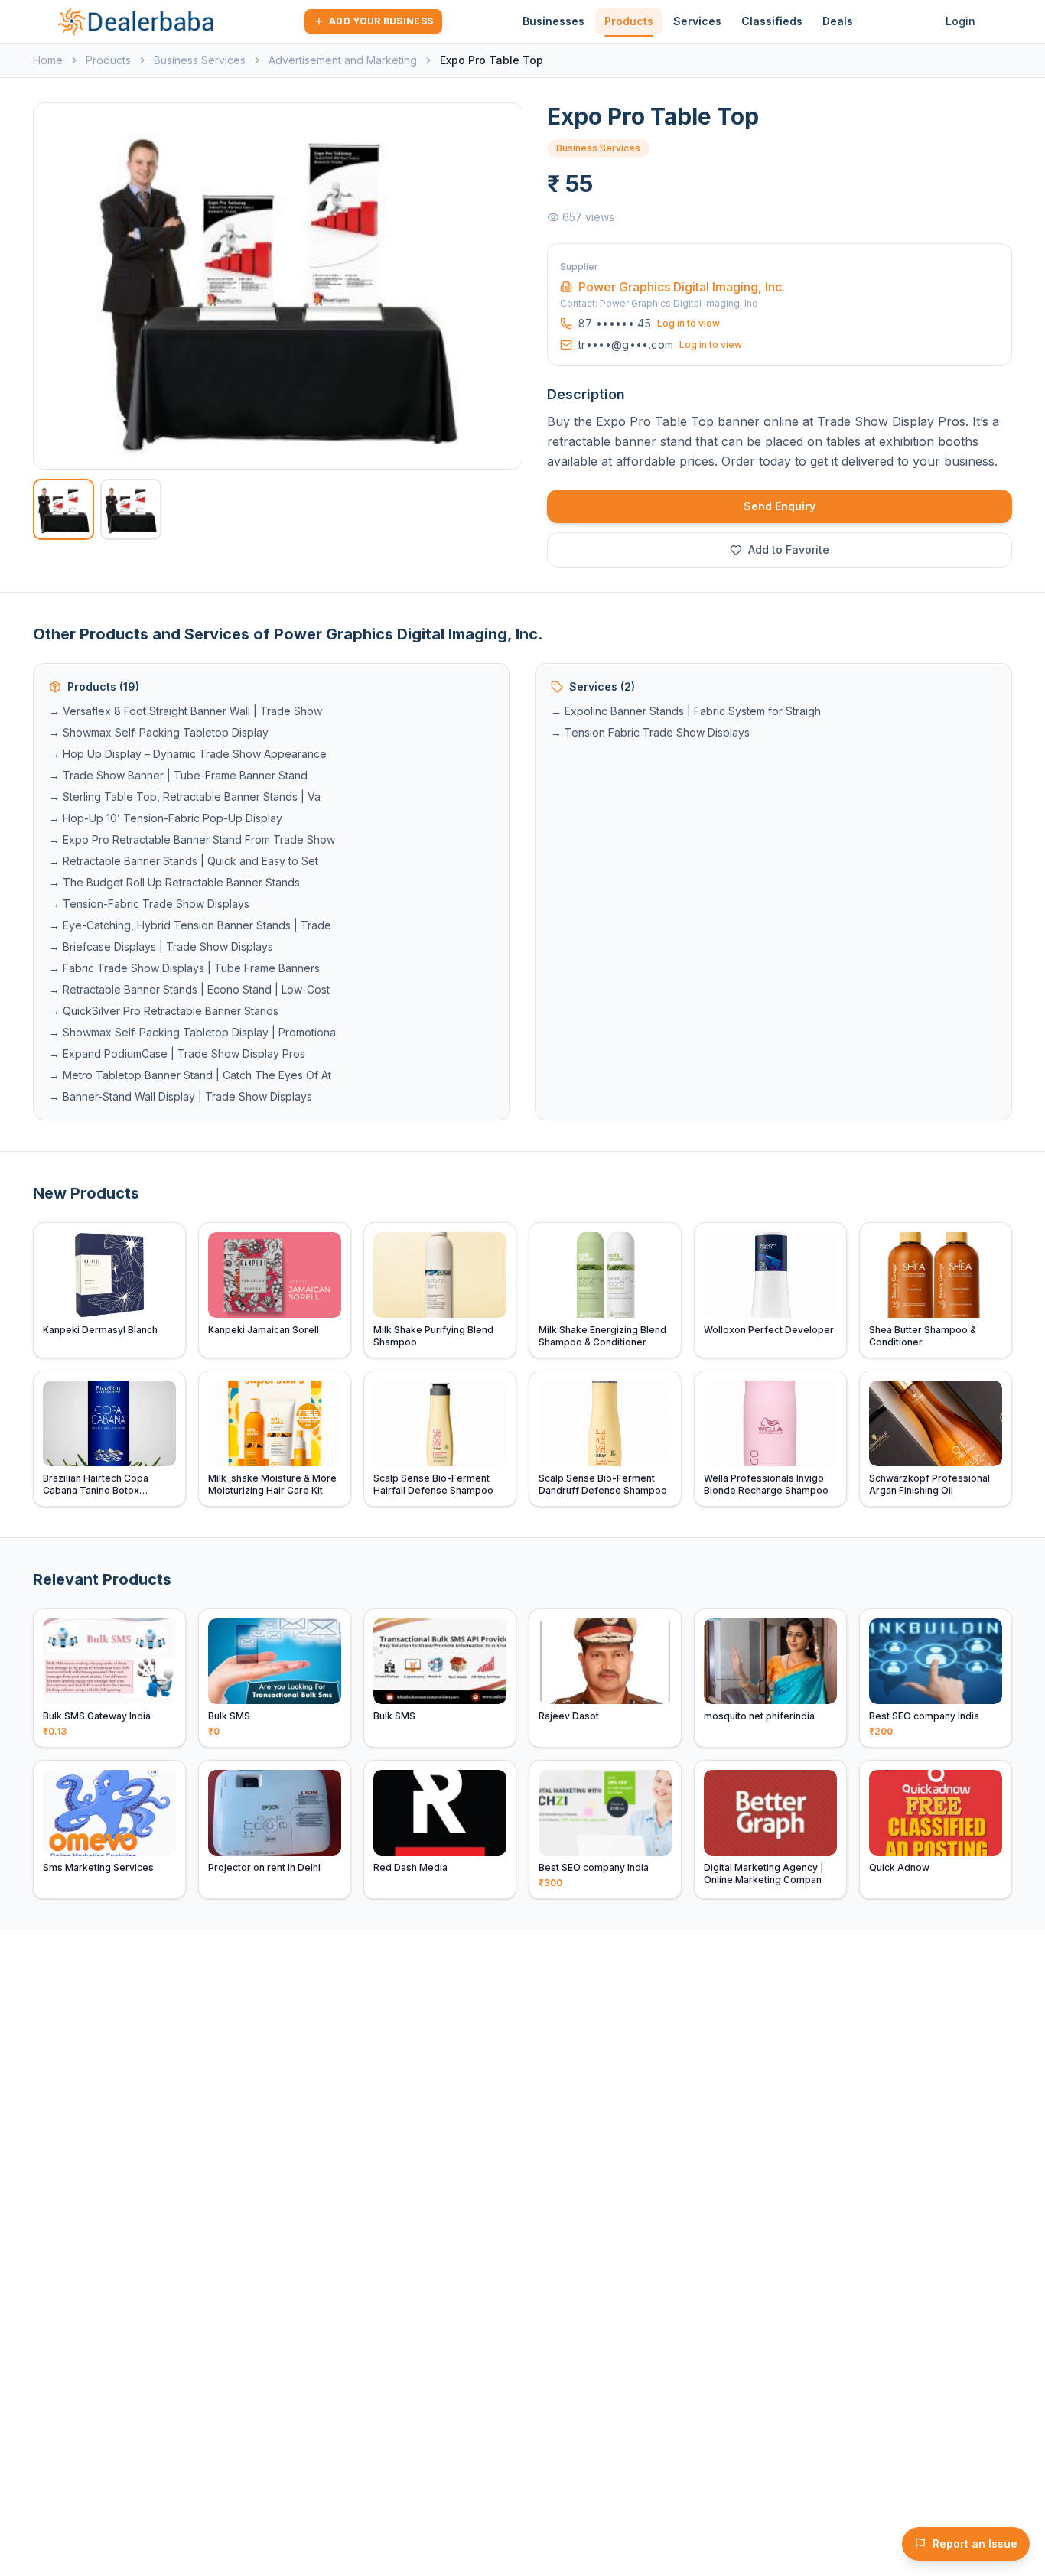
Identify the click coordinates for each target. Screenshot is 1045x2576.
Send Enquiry (780, 506)
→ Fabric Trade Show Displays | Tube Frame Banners (184, 968)
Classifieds (772, 21)
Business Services (200, 60)
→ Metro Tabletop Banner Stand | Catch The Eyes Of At (190, 1075)
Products (629, 21)
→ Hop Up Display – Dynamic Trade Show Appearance (188, 754)
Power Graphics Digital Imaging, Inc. (682, 287)
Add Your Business (381, 21)
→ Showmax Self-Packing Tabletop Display (159, 732)
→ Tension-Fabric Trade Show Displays (149, 904)
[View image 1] (63, 509)
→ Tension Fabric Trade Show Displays (650, 732)
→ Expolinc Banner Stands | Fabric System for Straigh (686, 711)
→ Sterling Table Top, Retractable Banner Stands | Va (185, 797)
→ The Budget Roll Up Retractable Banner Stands (174, 882)
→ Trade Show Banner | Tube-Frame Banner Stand (178, 775)
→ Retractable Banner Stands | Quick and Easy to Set (184, 861)
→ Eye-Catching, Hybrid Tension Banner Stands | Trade (190, 925)
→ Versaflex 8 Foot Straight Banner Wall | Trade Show (186, 711)
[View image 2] (131, 509)
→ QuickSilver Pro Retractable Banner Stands (164, 1011)
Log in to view (689, 323)
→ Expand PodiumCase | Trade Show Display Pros (177, 1054)
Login (960, 21)
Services (697, 21)
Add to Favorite (789, 550)
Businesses (553, 21)
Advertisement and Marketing (343, 60)
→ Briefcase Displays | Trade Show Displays (161, 946)
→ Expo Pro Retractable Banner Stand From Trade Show (192, 839)
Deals (838, 21)
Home (48, 60)
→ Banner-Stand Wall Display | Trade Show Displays (181, 1096)
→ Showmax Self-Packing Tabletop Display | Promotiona (192, 1032)
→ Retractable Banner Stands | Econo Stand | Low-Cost (189, 989)
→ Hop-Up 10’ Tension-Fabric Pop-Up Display (166, 818)
